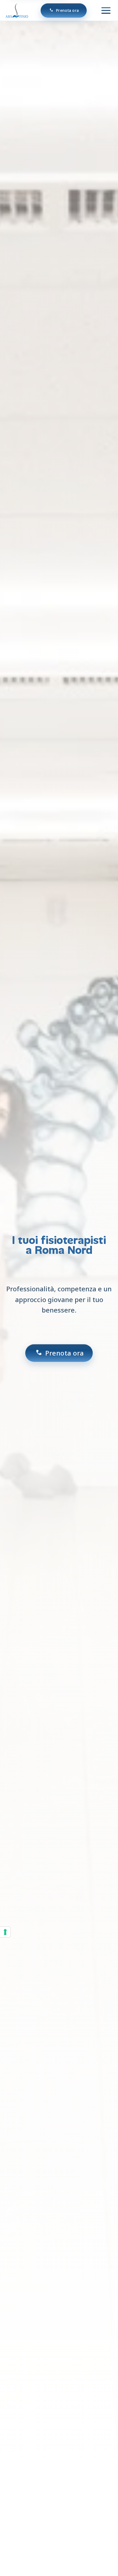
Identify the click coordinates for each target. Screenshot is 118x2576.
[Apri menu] (106, 10)
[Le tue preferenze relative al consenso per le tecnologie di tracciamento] (5, 1932)
